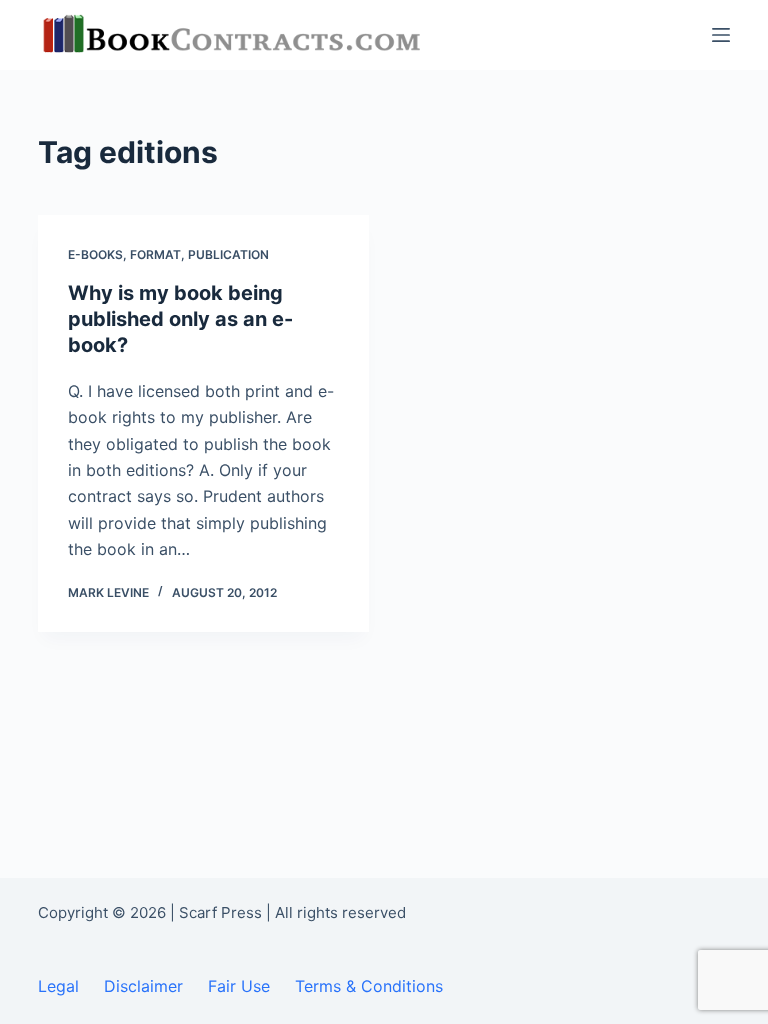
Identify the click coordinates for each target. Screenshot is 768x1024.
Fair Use (239, 986)
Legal (58, 986)
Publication (228, 254)
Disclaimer (143, 986)
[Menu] (721, 35)
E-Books (95, 254)
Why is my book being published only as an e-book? (180, 319)
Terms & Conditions (369, 986)
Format (155, 254)
